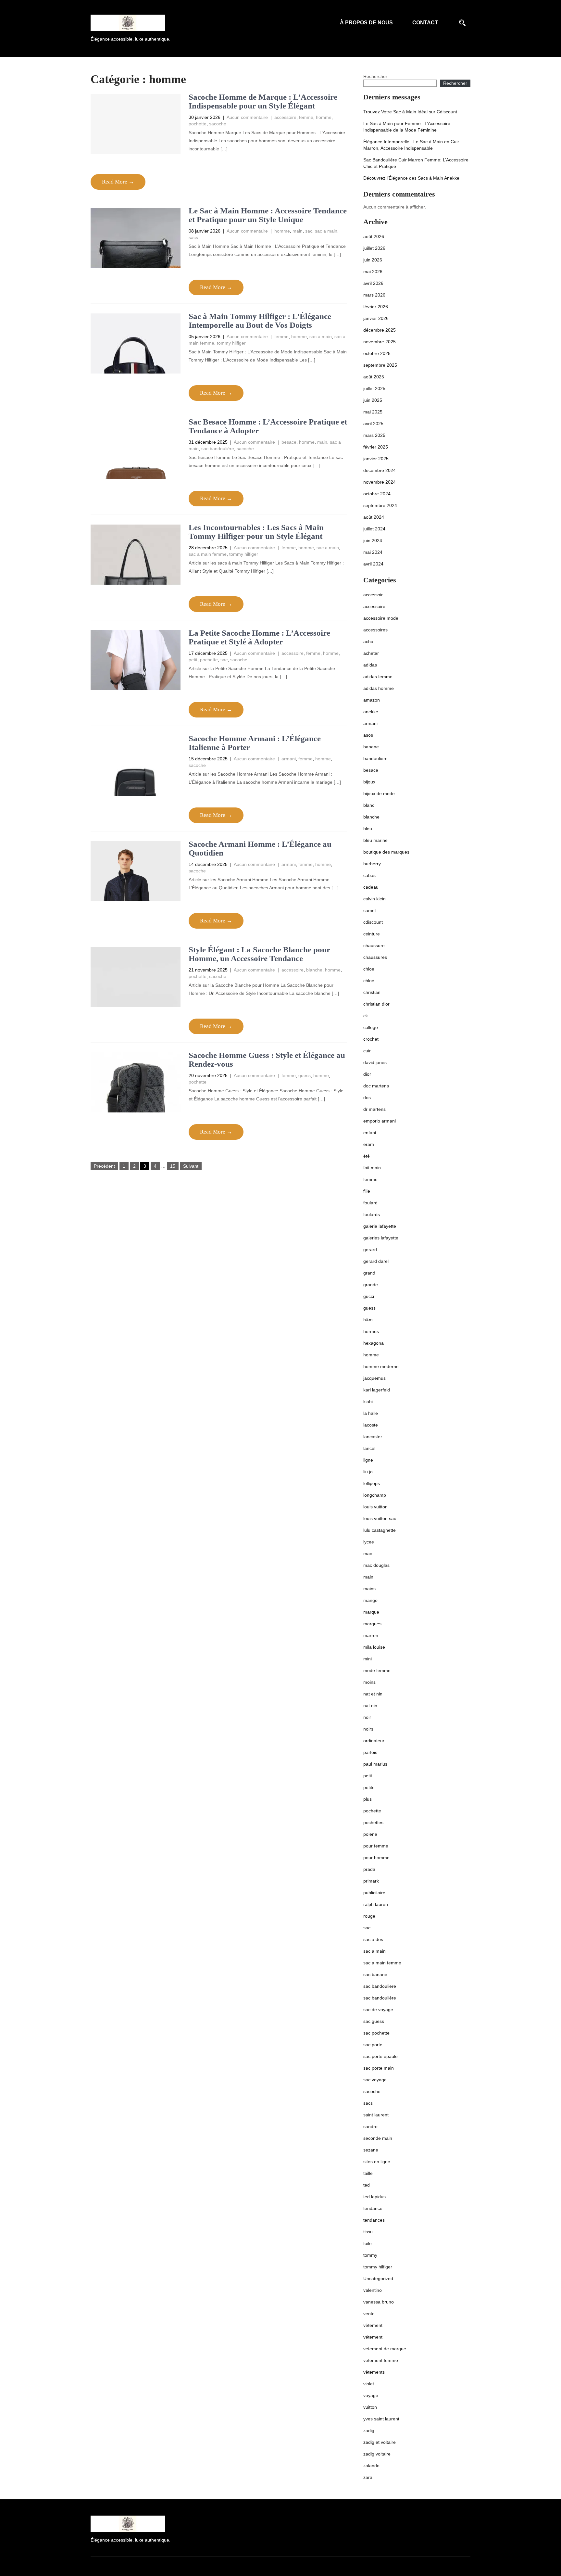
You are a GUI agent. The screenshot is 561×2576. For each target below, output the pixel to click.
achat (369, 641)
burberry (372, 864)
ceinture (372, 934)
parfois (370, 1752)
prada (369, 1869)
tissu (368, 2232)
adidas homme (379, 688)
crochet (371, 1039)
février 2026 (376, 307)
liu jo (368, 1472)
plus (368, 1799)
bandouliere (375, 758)
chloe (369, 969)
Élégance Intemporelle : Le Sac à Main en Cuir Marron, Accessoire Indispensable (411, 145)
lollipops (372, 1483)
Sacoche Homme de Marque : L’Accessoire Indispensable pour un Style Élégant (263, 102)
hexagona (374, 1343)
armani (289, 759)
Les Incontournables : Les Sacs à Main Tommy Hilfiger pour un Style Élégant (256, 532)
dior (367, 1074)
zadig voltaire (377, 2454)
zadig (369, 2430)
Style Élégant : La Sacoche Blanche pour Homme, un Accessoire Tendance (259, 954)
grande (371, 1285)
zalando (371, 2466)
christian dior (376, 1004)
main (298, 231)
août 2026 (374, 236)
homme (324, 117)
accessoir (373, 595)
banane (371, 747)
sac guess (374, 2021)
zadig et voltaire (380, 2442)
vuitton (370, 2407)
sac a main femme (208, 554)
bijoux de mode (379, 793)
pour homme (376, 1858)
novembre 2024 (380, 482)
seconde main (378, 2138)
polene (370, 1834)
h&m (368, 1320)
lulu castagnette (380, 1530)
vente (369, 2314)
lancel (369, 1448)
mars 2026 (374, 295)
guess (305, 1075)
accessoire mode (381, 618)
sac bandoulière (218, 449)
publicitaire (374, 1893)
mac (368, 1554)
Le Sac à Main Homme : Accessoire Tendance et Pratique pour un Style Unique (268, 215)
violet (369, 2384)
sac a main (326, 231)
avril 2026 (373, 283)
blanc (369, 805)
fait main (372, 1168)
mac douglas (376, 1565)
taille (368, 2173)
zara (368, 2477)
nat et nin (373, 1694)
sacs (193, 237)
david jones (375, 1062)
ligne (368, 1460)
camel (369, 910)
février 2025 (376, 447)
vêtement (373, 2325)
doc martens (376, 1086)
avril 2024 (373, 564)
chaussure (374, 945)
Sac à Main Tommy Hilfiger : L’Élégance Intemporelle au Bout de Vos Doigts (260, 321)
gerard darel (376, 1261)
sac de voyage (378, 2010)
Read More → (118, 182)
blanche (314, 970)
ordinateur (374, 1741)
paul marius (375, 1764)
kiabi (368, 1402)
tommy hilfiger (231, 343)
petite (369, 1787)
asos (368, 735)
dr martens (374, 1109)
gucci (369, 1296)
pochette (198, 124)
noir (367, 1717)
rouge (369, 1916)
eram (369, 1144)
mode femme (377, 1670)
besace (289, 442)
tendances (374, 2220)
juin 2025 (373, 400)
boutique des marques (386, 852)
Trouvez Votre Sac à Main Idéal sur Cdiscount (410, 112)
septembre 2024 (380, 505)
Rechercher (375, 76)
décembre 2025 (380, 330)
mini (368, 1659)
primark (371, 1881)
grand (369, 1273)
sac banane (375, 1974)
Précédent (104, 1166)
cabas (369, 875)
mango (370, 1600)
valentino (373, 2290)
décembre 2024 (380, 470)
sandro (370, 2126)
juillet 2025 (374, 388)
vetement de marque (385, 2349)
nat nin (370, 1706)
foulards (372, 1214)
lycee (369, 1542)
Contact (425, 23)
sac (309, 231)
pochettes (373, 1822)
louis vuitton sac (380, 1518)
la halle (371, 1413)
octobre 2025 (377, 353)
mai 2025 (373, 412)
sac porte (373, 2045)
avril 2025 (373, 424)
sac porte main (379, 2068)
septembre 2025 (380, 365)
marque (371, 1612)
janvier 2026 (376, 318)
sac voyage (375, 2080)
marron (371, 1635)
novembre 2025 (380, 342)
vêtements (374, 2372)
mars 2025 (374, 435)
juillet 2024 (374, 529)
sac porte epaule (380, 2056)
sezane (371, 2150)
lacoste (371, 1425)
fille (367, 1191)
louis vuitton (375, 1507)
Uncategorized (378, 2278)
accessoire (285, 117)
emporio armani (380, 1121)
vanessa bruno (379, 2302)
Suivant (191, 1166)
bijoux (369, 782)
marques (372, 1624)
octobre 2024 (377, 494)
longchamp (375, 1495)
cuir (367, 1051)
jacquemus (374, 1378)
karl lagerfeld (377, 1390)
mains (369, 1589)
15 (173, 1166)
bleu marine (375, 840)
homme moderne (381, 1366)
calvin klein (374, 899)
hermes (371, 1331)
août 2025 (374, 377)
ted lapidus (374, 2197)
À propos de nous (366, 23)
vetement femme (381, 2360)
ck (366, 1016)
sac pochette (376, 2033)
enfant (370, 1133)
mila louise (374, 1647)
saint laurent (376, 2115)
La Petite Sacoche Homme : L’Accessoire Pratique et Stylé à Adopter (259, 637)
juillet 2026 (374, 248)
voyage (371, 2395)
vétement (373, 2337)
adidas (370, 665)
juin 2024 (373, 540)
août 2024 (374, 517)
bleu (368, 829)
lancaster (373, 1437)
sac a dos (373, 1939)
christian (372, 992)
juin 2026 (373, 260)
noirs (368, 1729)
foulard (370, 1203)
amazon (372, 700)
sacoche (218, 124)
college (371, 1027)
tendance (373, 2208)
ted (367, 2185)
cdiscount (373, 922)
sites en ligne (377, 2162)
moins (369, 1682)
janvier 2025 (376, 459)
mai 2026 (373, 272)
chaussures (375, 957)
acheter (371, 653)
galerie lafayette (380, 1226)
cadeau (371, 887)
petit (193, 660)
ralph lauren (376, 1904)
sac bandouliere (380, 1986)
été (367, 1156)
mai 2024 (373, 552)
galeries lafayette (381, 1238)
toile (368, 2243)
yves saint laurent (381, 2419)
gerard (370, 1250)
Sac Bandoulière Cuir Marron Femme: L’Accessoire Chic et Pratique (416, 163)
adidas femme (378, 677)
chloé (369, 981)
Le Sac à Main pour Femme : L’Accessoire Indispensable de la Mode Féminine (407, 127)
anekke (371, 712)
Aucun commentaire (247, 117)
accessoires (375, 630)
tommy (370, 2255)
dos (367, 1098)
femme (306, 117)
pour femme (376, 1846)
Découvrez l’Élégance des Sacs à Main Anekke (411, 178)
